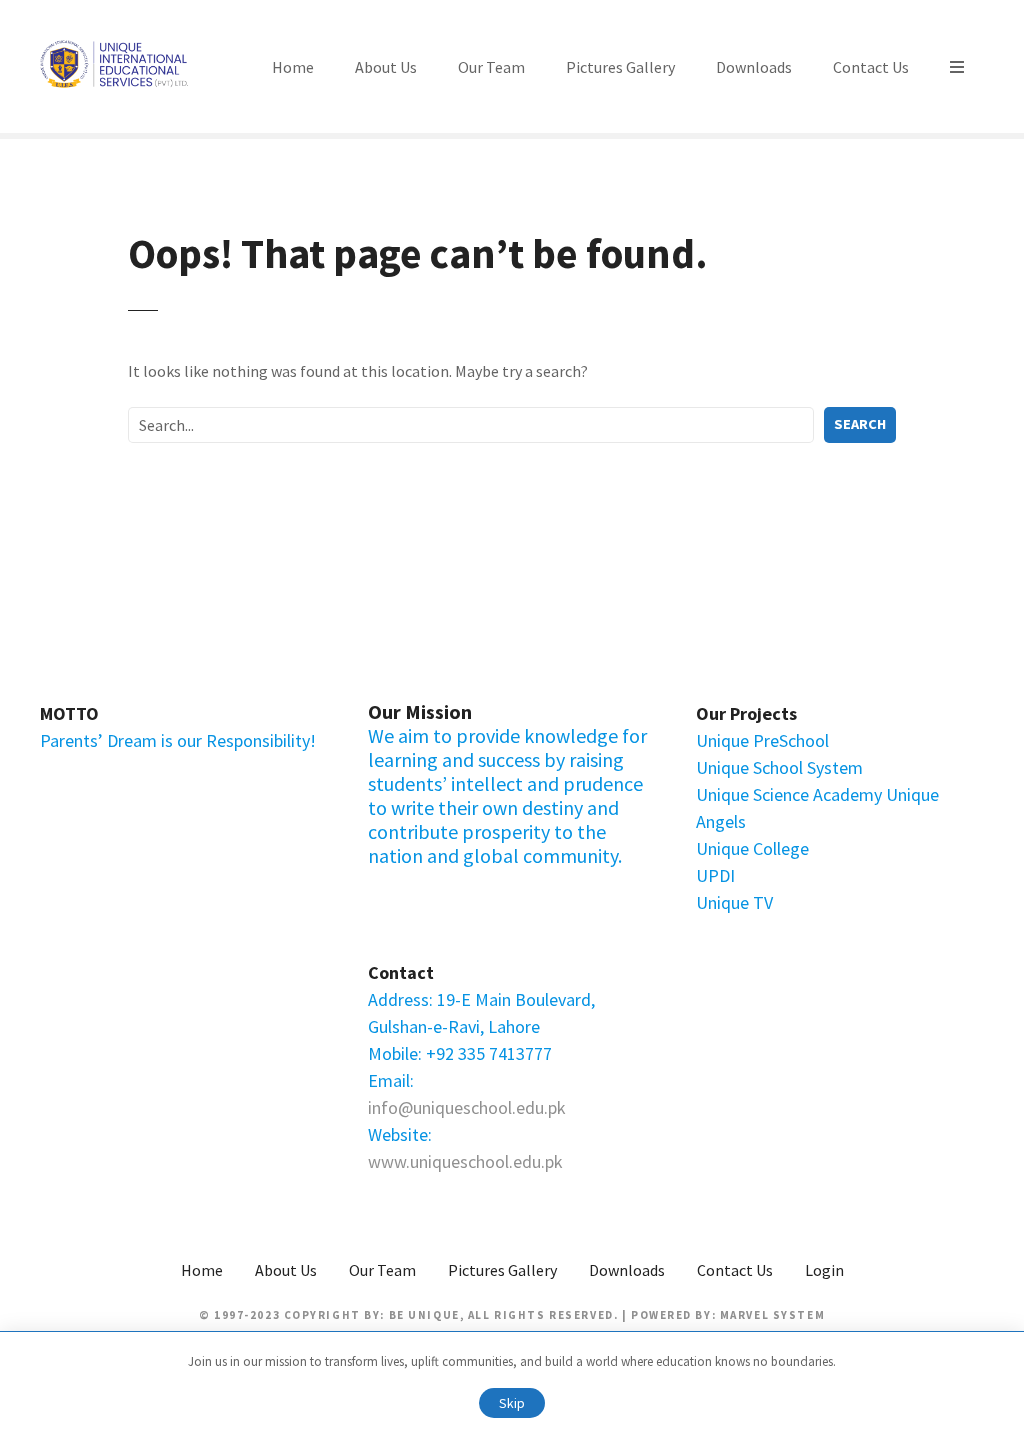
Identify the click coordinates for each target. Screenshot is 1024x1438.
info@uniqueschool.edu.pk (467, 1107)
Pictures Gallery (620, 67)
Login (824, 1270)
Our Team (491, 67)
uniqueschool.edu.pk (486, 1161)
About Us (386, 67)
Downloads (754, 67)
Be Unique (424, 1315)
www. (389, 1161)
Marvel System (772, 1315)
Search (860, 424)
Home (293, 67)
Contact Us (871, 67)
